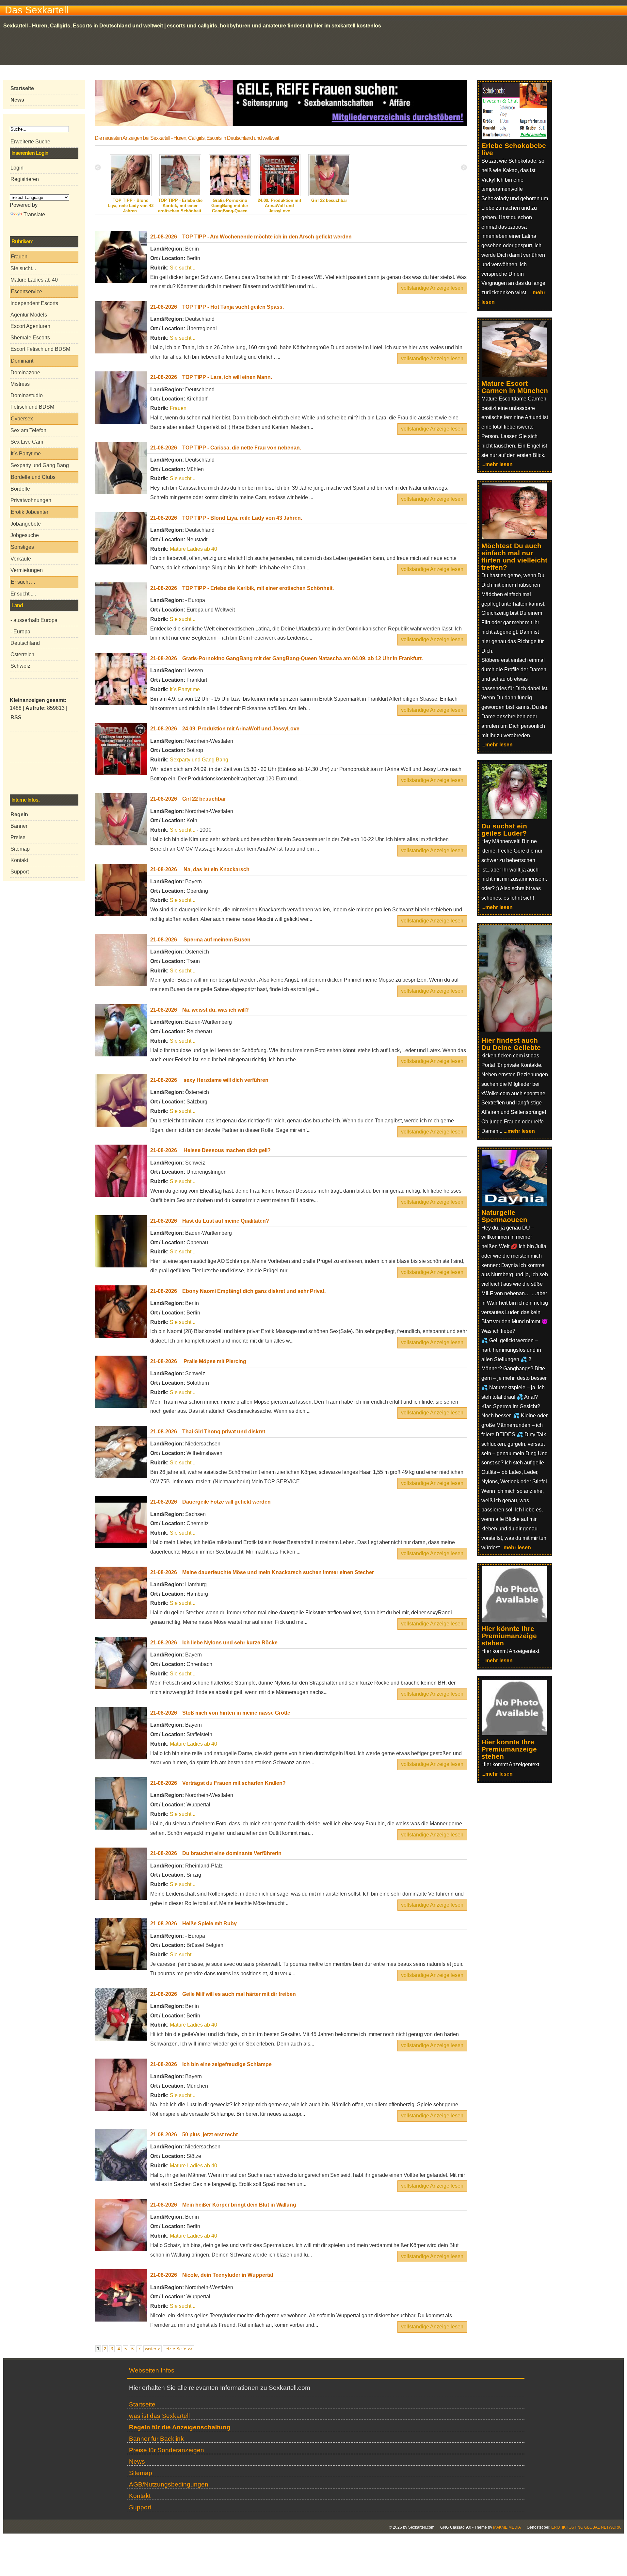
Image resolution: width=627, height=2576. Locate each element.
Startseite (142, 2404)
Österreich (22, 654)
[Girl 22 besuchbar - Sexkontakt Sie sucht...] (329, 195)
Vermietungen (27, 570)
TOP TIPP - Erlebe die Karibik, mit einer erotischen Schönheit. (180, 206)
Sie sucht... (23, 268)
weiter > (153, 2349)
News (137, 2462)
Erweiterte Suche (30, 142)
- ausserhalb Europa (34, 620)
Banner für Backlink (156, 2439)
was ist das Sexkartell (159, 2416)
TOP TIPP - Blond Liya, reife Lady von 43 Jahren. (131, 206)
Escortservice (26, 292)
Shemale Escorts (30, 338)
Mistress (20, 384)
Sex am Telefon (28, 430)
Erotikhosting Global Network (586, 2527)
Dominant (22, 361)
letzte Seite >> (179, 2349)
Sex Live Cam (27, 442)
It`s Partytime (26, 454)
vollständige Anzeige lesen (432, 288)
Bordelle (20, 489)
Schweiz (20, 666)
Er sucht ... (23, 582)
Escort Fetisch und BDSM (40, 349)
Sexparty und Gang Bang (40, 465)
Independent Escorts (34, 303)
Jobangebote (26, 524)
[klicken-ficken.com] (519, 1030)
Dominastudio (27, 395)
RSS (16, 717)
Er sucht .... (23, 594)
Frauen (19, 257)
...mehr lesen (497, 464)
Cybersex (22, 419)
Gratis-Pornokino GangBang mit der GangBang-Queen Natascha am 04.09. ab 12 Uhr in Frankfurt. (230, 211)
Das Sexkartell (37, 10)
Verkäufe (21, 559)
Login (17, 168)
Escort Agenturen (30, 326)
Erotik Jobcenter (30, 512)
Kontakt (19, 860)
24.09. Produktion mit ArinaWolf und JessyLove (279, 206)
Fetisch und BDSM (32, 407)
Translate (34, 214)
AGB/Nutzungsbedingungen (169, 2484)
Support (20, 872)
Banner (19, 826)
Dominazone (25, 373)
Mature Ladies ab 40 (34, 280)
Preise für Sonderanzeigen (167, 2450)
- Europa (20, 632)
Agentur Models (29, 315)
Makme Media (507, 2527)
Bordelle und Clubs (33, 477)
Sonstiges (22, 547)
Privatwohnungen (31, 500)
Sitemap (20, 849)
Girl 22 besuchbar (329, 200)
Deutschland (25, 643)
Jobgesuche (25, 535)
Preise (18, 837)
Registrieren (25, 179)
